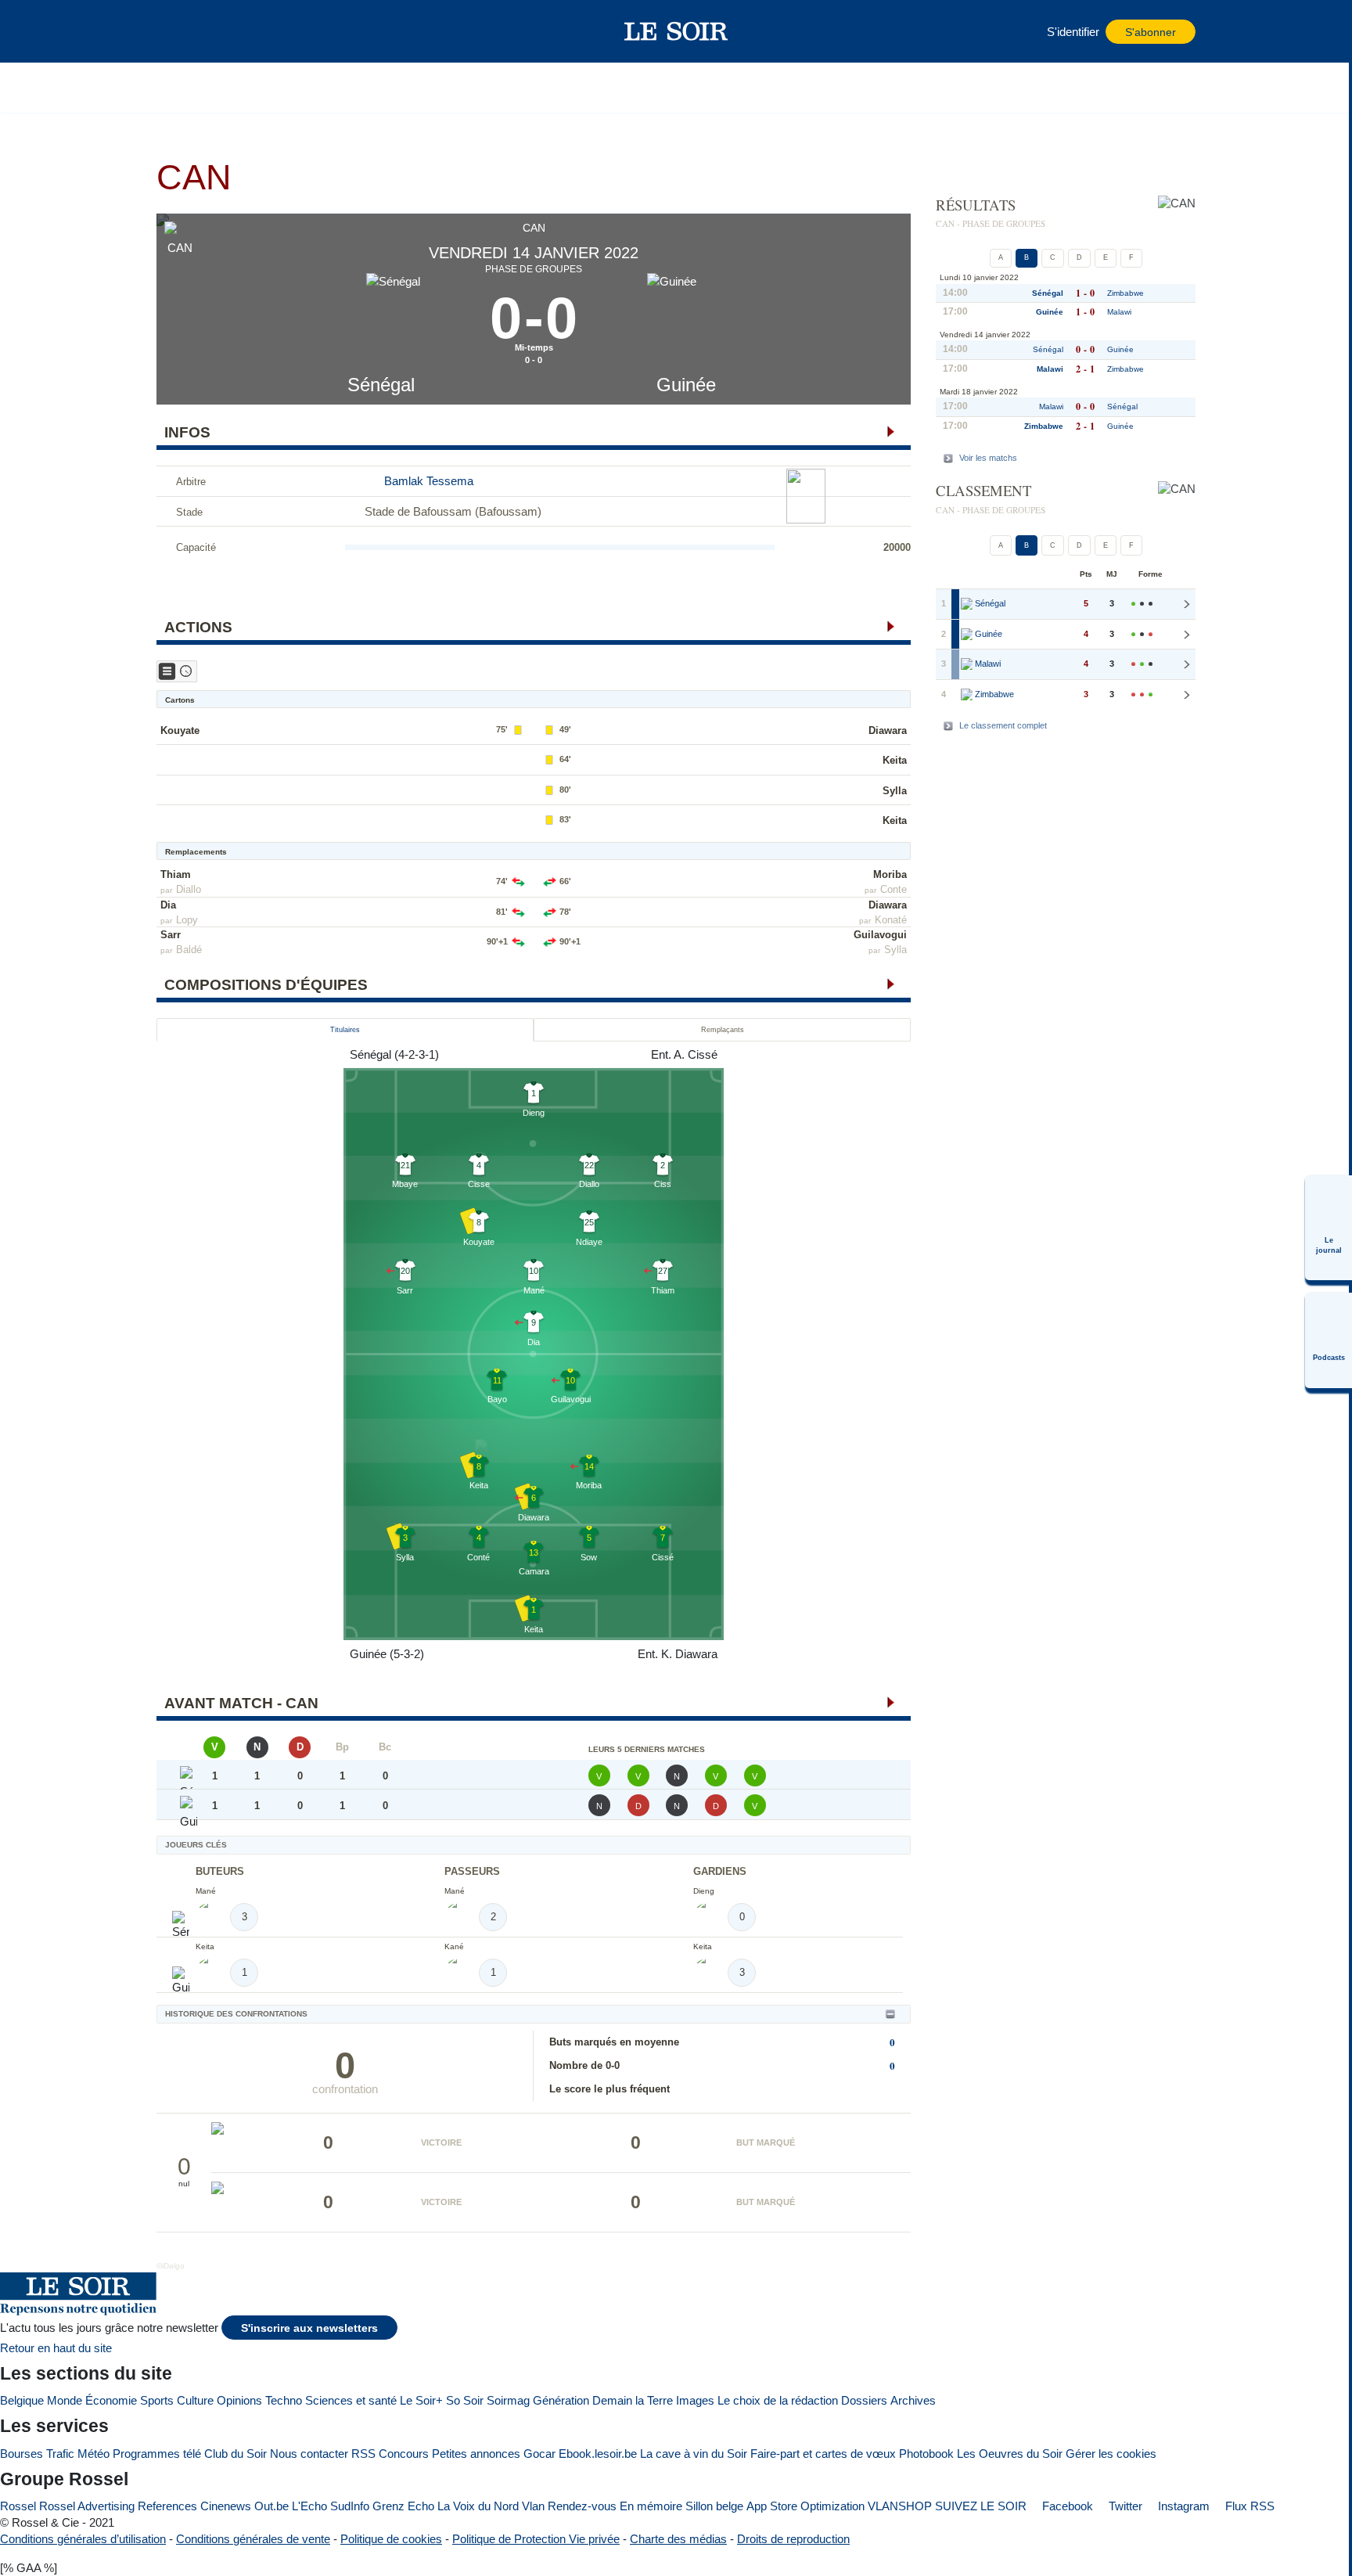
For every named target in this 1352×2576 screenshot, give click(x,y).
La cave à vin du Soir (694, 2454)
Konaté (891, 920)
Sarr (171, 935)
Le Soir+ (421, 2400)
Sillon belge (714, 2506)
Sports (157, 2400)
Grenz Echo (403, 2506)
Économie (111, 2400)
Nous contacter (309, 2454)
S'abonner (1151, 32)
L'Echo (309, 2506)
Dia (168, 905)
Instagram (1182, 2506)
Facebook (1066, 2506)
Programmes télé (157, 2454)
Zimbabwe (1125, 293)
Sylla (895, 791)
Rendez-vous (582, 2506)
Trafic (60, 2454)
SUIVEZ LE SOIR (981, 2506)
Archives (913, 2400)
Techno (284, 2400)
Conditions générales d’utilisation (83, 2539)
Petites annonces (476, 2454)
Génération (561, 2400)
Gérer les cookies (1111, 2454)
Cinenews (226, 2506)
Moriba (890, 874)
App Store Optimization (805, 2506)
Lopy (187, 920)
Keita (895, 760)
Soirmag (508, 2400)
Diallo (189, 889)
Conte (894, 889)
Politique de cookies (391, 2539)
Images (695, 2400)
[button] (176, 31)
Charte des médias (678, 2539)
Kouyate (180, 730)
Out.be (271, 2506)
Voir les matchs (988, 458)
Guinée (686, 385)
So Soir (465, 2400)
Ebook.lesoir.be (598, 2454)
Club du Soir (236, 2454)
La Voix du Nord (478, 2506)
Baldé (189, 950)
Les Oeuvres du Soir (1010, 2454)
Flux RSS (1248, 2506)
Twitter (1124, 2506)
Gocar (539, 2454)
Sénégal (381, 385)
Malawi (1119, 312)
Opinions (239, 2400)
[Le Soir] (676, 31)
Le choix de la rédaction (778, 2400)
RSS (363, 2454)
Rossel (18, 2506)
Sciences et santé (351, 2400)
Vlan (533, 2506)
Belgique (22, 2400)
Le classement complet (1003, 725)
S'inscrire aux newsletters (309, 2328)
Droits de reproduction (793, 2539)
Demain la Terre (633, 2400)
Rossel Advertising (87, 2506)
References (167, 2506)
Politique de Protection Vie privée (536, 2539)
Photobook (926, 2454)
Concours (404, 2454)
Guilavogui (880, 935)
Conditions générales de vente (253, 2539)
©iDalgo (171, 2266)
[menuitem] (1329, 1228)
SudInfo (350, 2506)
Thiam (176, 874)
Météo (93, 2454)
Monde (65, 2400)
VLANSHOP (900, 2506)
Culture (195, 2400)
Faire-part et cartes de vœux (823, 2454)
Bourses (22, 2454)
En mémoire (651, 2506)
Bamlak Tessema (429, 481)
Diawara (888, 730)
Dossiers (864, 2400)
